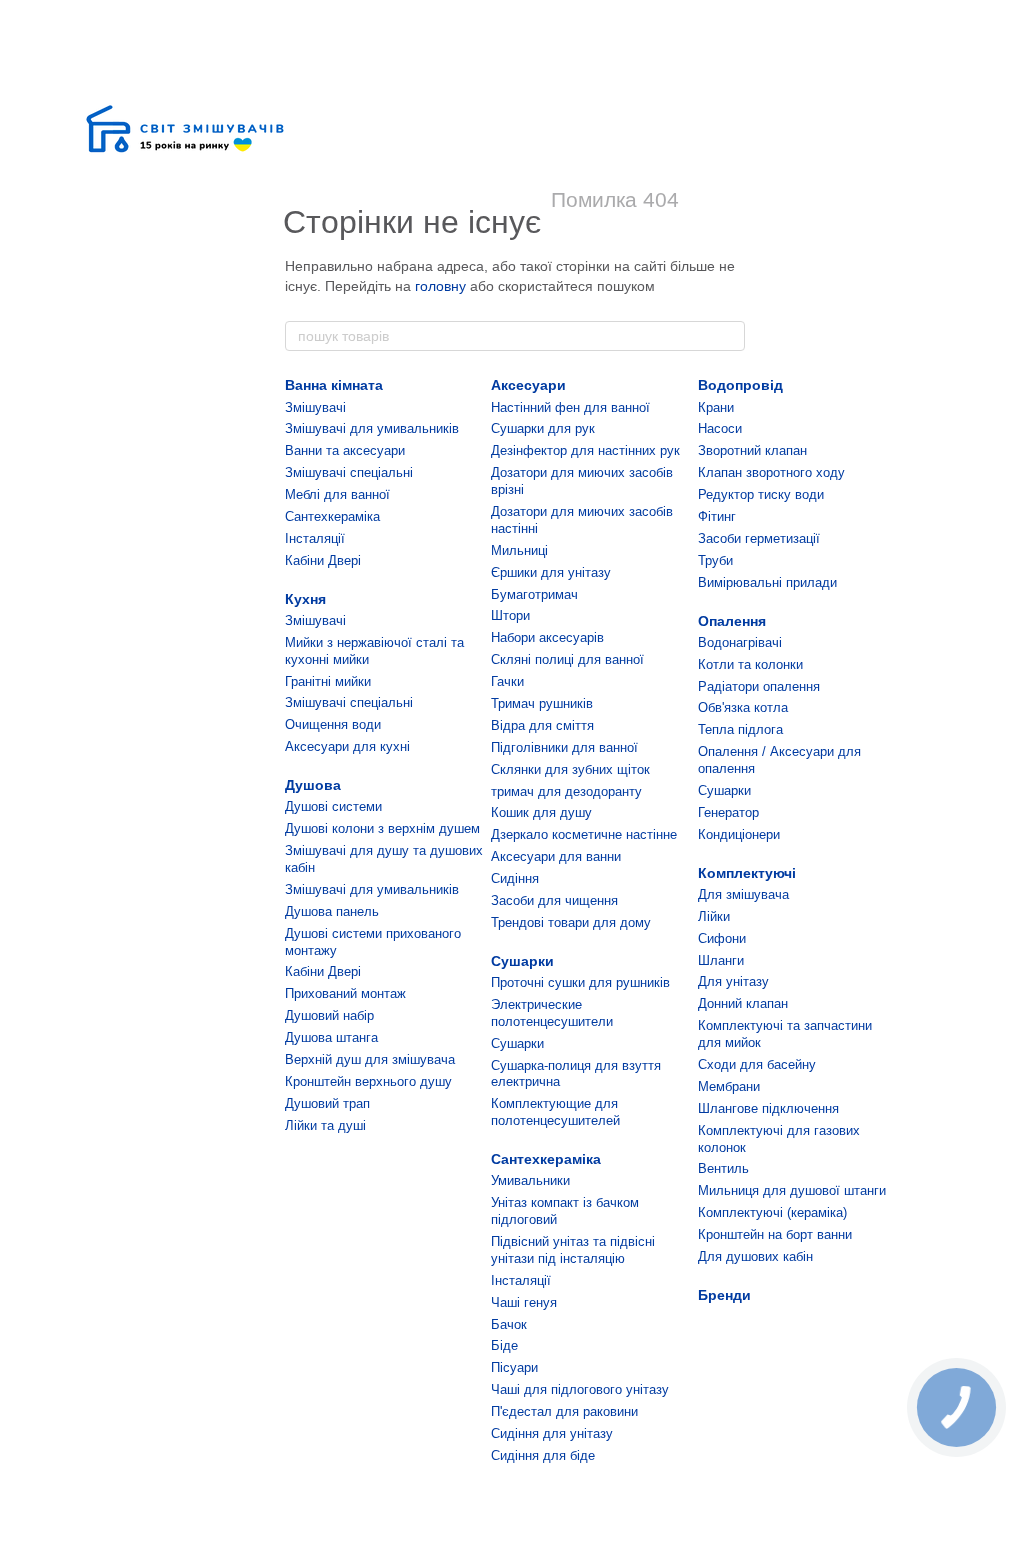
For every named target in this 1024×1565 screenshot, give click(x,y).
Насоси (720, 428)
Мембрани (729, 1086)
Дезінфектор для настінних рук (585, 450)
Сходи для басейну (757, 1064)
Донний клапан (743, 1003)
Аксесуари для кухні (347, 746)
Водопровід (740, 385)
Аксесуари (528, 385)
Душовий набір (329, 1015)
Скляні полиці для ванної (567, 659)
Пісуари (514, 1367)
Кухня (305, 599)
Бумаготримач (534, 594)
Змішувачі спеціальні (349, 472)
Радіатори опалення (759, 686)
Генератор (728, 812)
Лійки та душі (325, 1125)
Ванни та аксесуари (345, 450)
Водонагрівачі (740, 642)
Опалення (732, 621)
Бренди (724, 1295)
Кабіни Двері (323, 560)
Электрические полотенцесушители (552, 1013)
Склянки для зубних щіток (570, 769)
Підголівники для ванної (564, 747)
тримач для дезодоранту (566, 791)
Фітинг (717, 516)
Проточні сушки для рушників (580, 982)
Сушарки (522, 961)
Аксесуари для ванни (556, 856)
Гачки (507, 681)
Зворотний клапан (752, 450)
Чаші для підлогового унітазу (580, 1389)
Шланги (721, 960)
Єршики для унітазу (551, 572)
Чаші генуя (524, 1302)
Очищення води (333, 724)
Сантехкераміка (332, 516)
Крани (716, 407)
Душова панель (332, 911)
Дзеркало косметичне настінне (584, 834)
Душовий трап (327, 1103)
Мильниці (519, 550)
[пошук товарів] (729, 336)
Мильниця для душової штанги (792, 1190)
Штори (510, 615)
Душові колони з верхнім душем (382, 828)
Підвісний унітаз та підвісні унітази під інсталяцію (573, 1250)
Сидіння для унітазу (552, 1433)
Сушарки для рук (543, 428)
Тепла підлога (740, 729)
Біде (504, 1345)
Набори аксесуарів (547, 637)
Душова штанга (331, 1037)
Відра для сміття (542, 725)
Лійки (714, 916)
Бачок (509, 1324)
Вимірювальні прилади (767, 582)
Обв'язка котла (743, 707)
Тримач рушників (542, 703)
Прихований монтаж (345, 993)
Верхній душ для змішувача (370, 1059)
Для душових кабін (755, 1256)
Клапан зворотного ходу (771, 472)
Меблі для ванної (337, 494)
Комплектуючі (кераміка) (772, 1212)
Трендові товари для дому (571, 922)
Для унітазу (733, 981)
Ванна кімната (334, 385)
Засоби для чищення (554, 900)
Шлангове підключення (768, 1108)
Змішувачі (315, 407)
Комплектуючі (747, 873)
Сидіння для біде (543, 1455)
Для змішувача (743, 894)
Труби (715, 560)
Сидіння (515, 878)
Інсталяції (315, 538)
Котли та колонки (750, 664)
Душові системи (333, 806)
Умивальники (530, 1180)
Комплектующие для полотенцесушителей (555, 1112)
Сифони (722, 938)
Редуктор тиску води (761, 494)
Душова (313, 785)
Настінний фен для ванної (570, 407)
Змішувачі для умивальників (372, 428)
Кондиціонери (739, 834)
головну (440, 286)
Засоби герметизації (759, 538)
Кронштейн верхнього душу (368, 1081)
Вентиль (723, 1168)
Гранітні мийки (328, 681)
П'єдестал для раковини (564, 1411)
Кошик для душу (541, 812)
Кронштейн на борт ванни (775, 1234)
